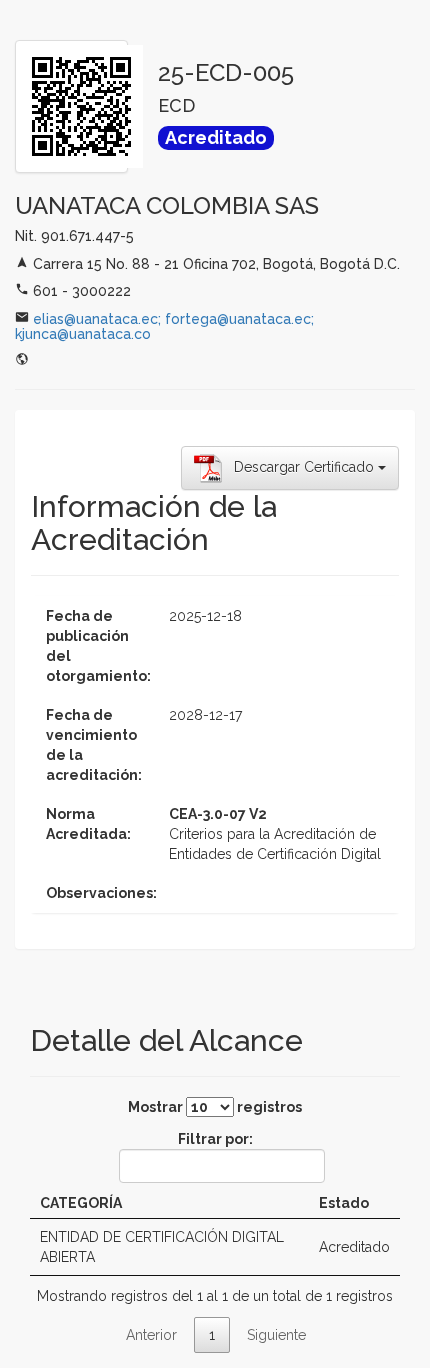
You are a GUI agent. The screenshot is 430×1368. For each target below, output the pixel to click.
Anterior (151, 1335)
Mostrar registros (215, 1107)
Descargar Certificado (300, 466)
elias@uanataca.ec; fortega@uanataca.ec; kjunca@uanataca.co (164, 326)
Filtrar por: (215, 1139)
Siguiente (276, 1335)
